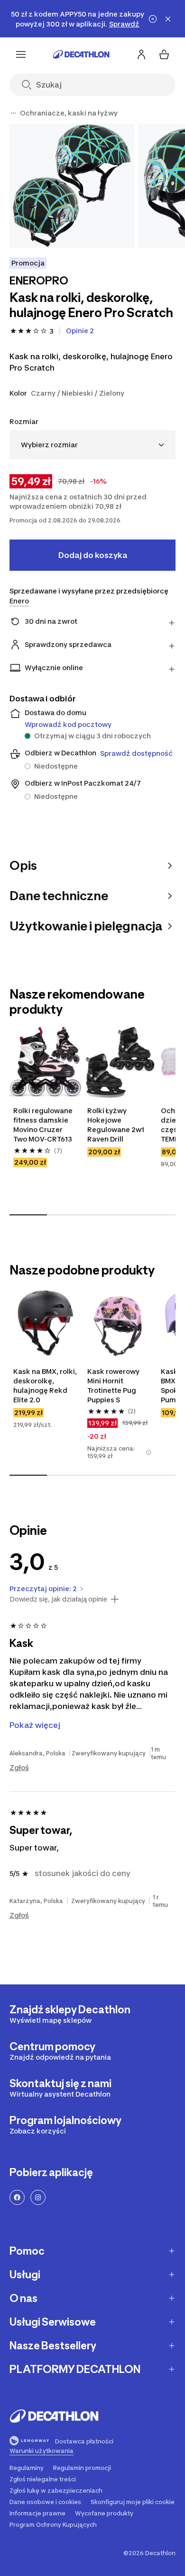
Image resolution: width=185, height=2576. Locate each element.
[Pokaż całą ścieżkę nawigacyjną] (13, 113)
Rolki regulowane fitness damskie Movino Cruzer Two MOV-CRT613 (44, 1125)
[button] (148, 1452)
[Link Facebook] (17, 2197)
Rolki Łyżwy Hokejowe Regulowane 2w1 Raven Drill (116, 1125)
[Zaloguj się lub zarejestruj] (141, 54)
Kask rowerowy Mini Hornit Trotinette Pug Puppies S (114, 1385)
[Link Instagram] (38, 2197)
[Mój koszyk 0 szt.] (164, 54)
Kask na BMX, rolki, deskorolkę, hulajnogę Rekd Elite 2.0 (46, 1385)
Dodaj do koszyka (93, 555)
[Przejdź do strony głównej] (81, 54)
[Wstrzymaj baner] (153, 19)
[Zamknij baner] (168, 19)
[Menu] (21, 54)
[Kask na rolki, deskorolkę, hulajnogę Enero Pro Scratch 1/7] (72, 186)
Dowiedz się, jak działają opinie (58, 1599)
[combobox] (92, 445)
